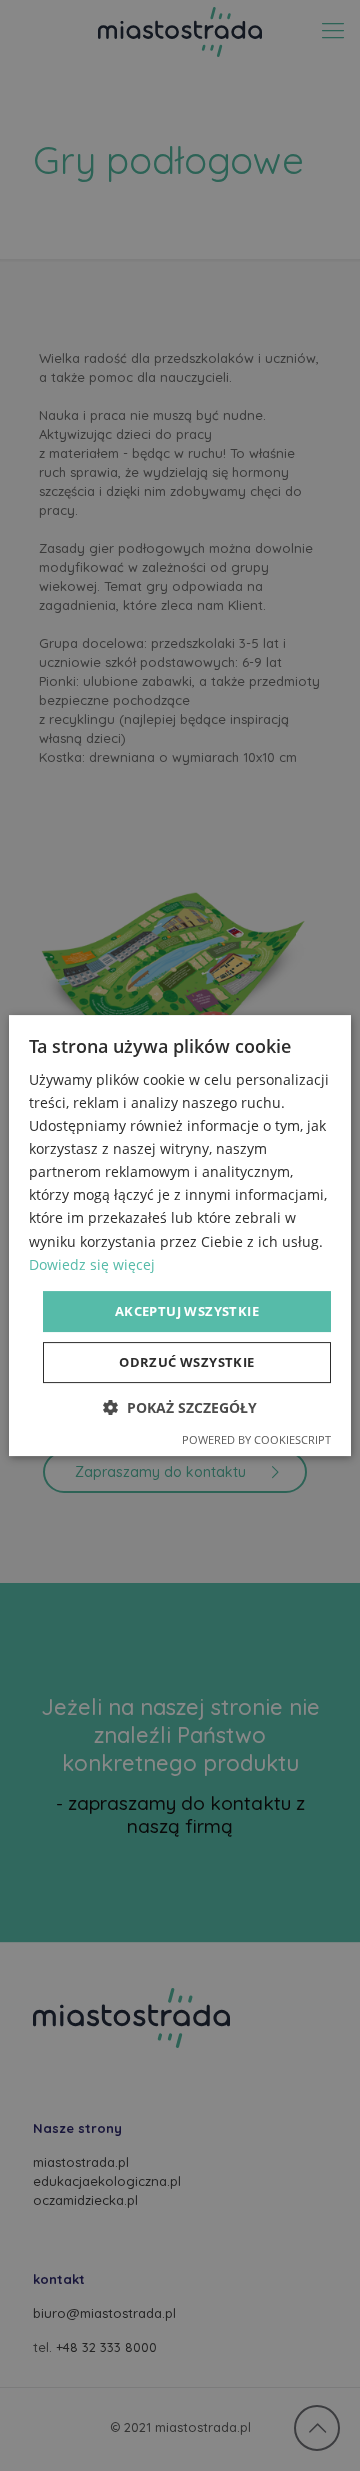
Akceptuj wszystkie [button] (187, 1311)
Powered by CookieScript (256, 1439)
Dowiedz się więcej (92, 1264)
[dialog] (180, 1235)
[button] (180, 1407)
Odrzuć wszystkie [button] (186, 1362)
